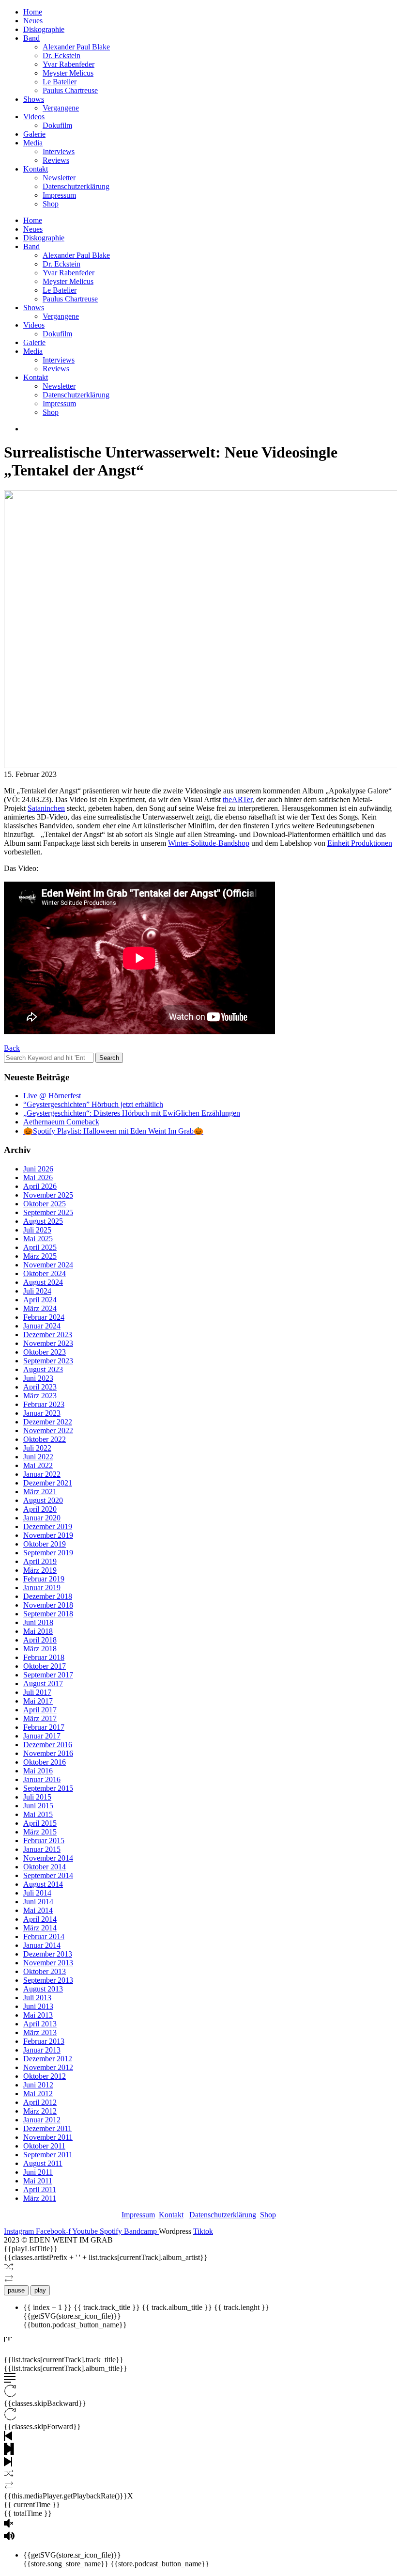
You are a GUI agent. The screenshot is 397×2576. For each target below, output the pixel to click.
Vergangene (61, 108)
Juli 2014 (37, 1893)
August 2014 (43, 1884)
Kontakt (36, 169)
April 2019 (40, 1561)
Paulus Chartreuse (70, 90)
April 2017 (40, 1710)
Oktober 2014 (45, 1867)
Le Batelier (60, 82)
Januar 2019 (42, 1588)
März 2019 (40, 1570)
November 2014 (48, 1858)
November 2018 (48, 1605)
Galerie (34, 134)
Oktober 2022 (45, 1439)
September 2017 (48, 1675)
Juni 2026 (38, 1169)
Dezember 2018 (48, 1596)
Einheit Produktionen (360, 843)
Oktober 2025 (45, 1204)
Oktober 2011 (44, 2146)
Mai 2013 (38, 2015)
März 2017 (40, 1718)
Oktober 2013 (45, 1971)
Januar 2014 (42, 1945)
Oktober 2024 (45, 1273)
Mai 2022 (38, 1465)
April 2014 (40, 1919)
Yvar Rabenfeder (69, 64)
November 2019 (48, 1535)
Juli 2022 (37, 1448)
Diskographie (44, 29)
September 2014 (48, 1875)
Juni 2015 (38, 1806)
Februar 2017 (44, 1727)
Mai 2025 (38, 1239)
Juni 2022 (38, 1457)
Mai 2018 (38, 1631)
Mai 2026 (38, 1177)
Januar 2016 (42, 1779)
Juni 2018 (38, 1622)
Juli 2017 (37, 1692)
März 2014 (40, 1928)
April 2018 (40, 1640)
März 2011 (40, 2198)
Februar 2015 (44, 1841)
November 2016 (48, 1753)
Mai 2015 (38, 1814)
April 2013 (40, 2024)
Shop (51, 204)
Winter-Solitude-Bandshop (209, 843)
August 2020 (43, 1500)
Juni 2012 (38, 2085)
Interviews (59, 151)
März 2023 (40, 1396)
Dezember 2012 (48, 2059)
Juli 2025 (37, 1230)
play (40, 2290)
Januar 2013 (42, 2050)
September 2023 (48, 1361)
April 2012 (40, 2102)
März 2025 (40, 1256)
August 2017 (43, 1683)
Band (31, 38)
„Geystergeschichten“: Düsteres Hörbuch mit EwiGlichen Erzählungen (132, 1113)
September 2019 (48, 1553)
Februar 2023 (44, 1404)
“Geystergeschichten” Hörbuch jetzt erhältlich (93, 1104)
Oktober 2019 (45, 1544)
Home (33, 12)
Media (33, 143)
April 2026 (40, 1186)
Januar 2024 (42, 1326)
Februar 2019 (44, 1579)
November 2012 (48, 2067)
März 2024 (40, 1308)
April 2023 (40, 1387)
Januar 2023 (42, 1413)
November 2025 (48, 1195)
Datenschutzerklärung (76, 186)
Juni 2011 (38, 2172)
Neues (33, 21)
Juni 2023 (38, 1378)
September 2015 (48, 1788)
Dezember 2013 (48, 1954)
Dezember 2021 (48, 1483)
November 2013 (48, 1963)
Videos (34, 117)
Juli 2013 (37, 1998)
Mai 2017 (38, 1701)
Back (12, 1048)
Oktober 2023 (45, 1352)
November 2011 (48, 2137)
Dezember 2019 (48, 1526)
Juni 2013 (38, 2006)
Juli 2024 (37, 1291)
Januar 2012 (42, 2120)
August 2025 (43, 1221)
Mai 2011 (38, 2181)
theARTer (237, 799)
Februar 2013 (44, 2041)
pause (16, 2290)
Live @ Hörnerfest (52, 1096)
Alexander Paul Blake (76, 47)
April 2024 (40, 1300)
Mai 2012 (38, 2094)
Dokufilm (57, 125)
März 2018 (40, 1649)
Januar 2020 (42, 1518)
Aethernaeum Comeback (61, 1122)
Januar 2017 (42, 1736)
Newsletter (59, 178)
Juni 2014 (38, 1902)
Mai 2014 (38, 1910)
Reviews (56, 160)
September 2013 (48, 1980)
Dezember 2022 (48, 1422)
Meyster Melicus (68, 73)
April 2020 (40, 1509)
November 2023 (48, 1343)
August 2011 (43, 2163)
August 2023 (43, 1369)
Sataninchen (46, 808)
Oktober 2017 (45, 1666)
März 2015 (40, 1832)
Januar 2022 (42, 1474)
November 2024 (48, 1265)
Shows (34, 99)
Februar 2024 (44, 1317)
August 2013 (43, 1989)
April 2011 (40, 2189)
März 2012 (40, 2111)
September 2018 (48, 1614)
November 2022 (48, 1430)
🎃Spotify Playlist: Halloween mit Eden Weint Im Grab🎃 (113, 1131)
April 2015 (40, 1823)
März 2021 (40, 1492)
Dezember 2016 (48, 1745)
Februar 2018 (44, 1657)
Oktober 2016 (45, 1762)
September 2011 (48, 2155)
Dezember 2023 (48, 1335)
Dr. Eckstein (61, 55)
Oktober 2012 (45, 2076)
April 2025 (40, 1247)
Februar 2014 (44, 1936)
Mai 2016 (38, 1771)
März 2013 (40, 2032)
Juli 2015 (37, 1797)
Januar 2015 (42, 1849)
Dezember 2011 (47, 2128)
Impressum (59, 195)
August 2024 (43, 1282)
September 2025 (48, 1212)
